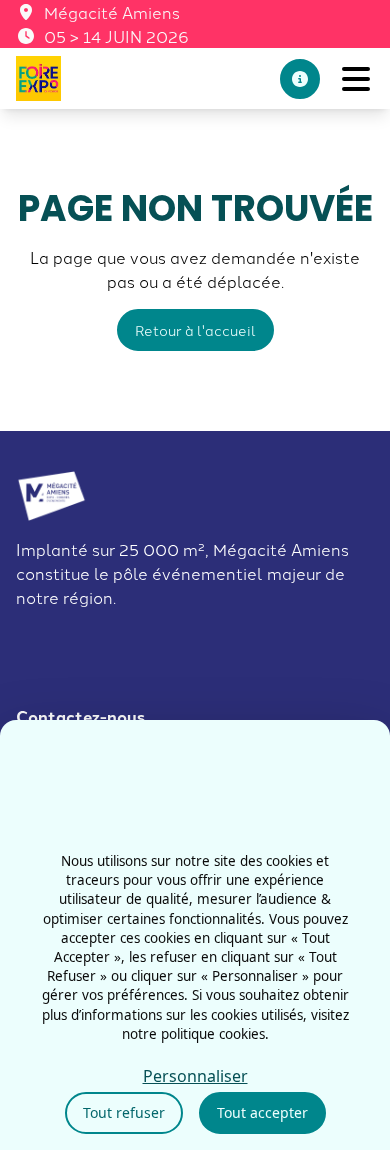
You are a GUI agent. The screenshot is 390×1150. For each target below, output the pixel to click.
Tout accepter (262, 1112)
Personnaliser (195, 1076)
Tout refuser (124, 1112)
